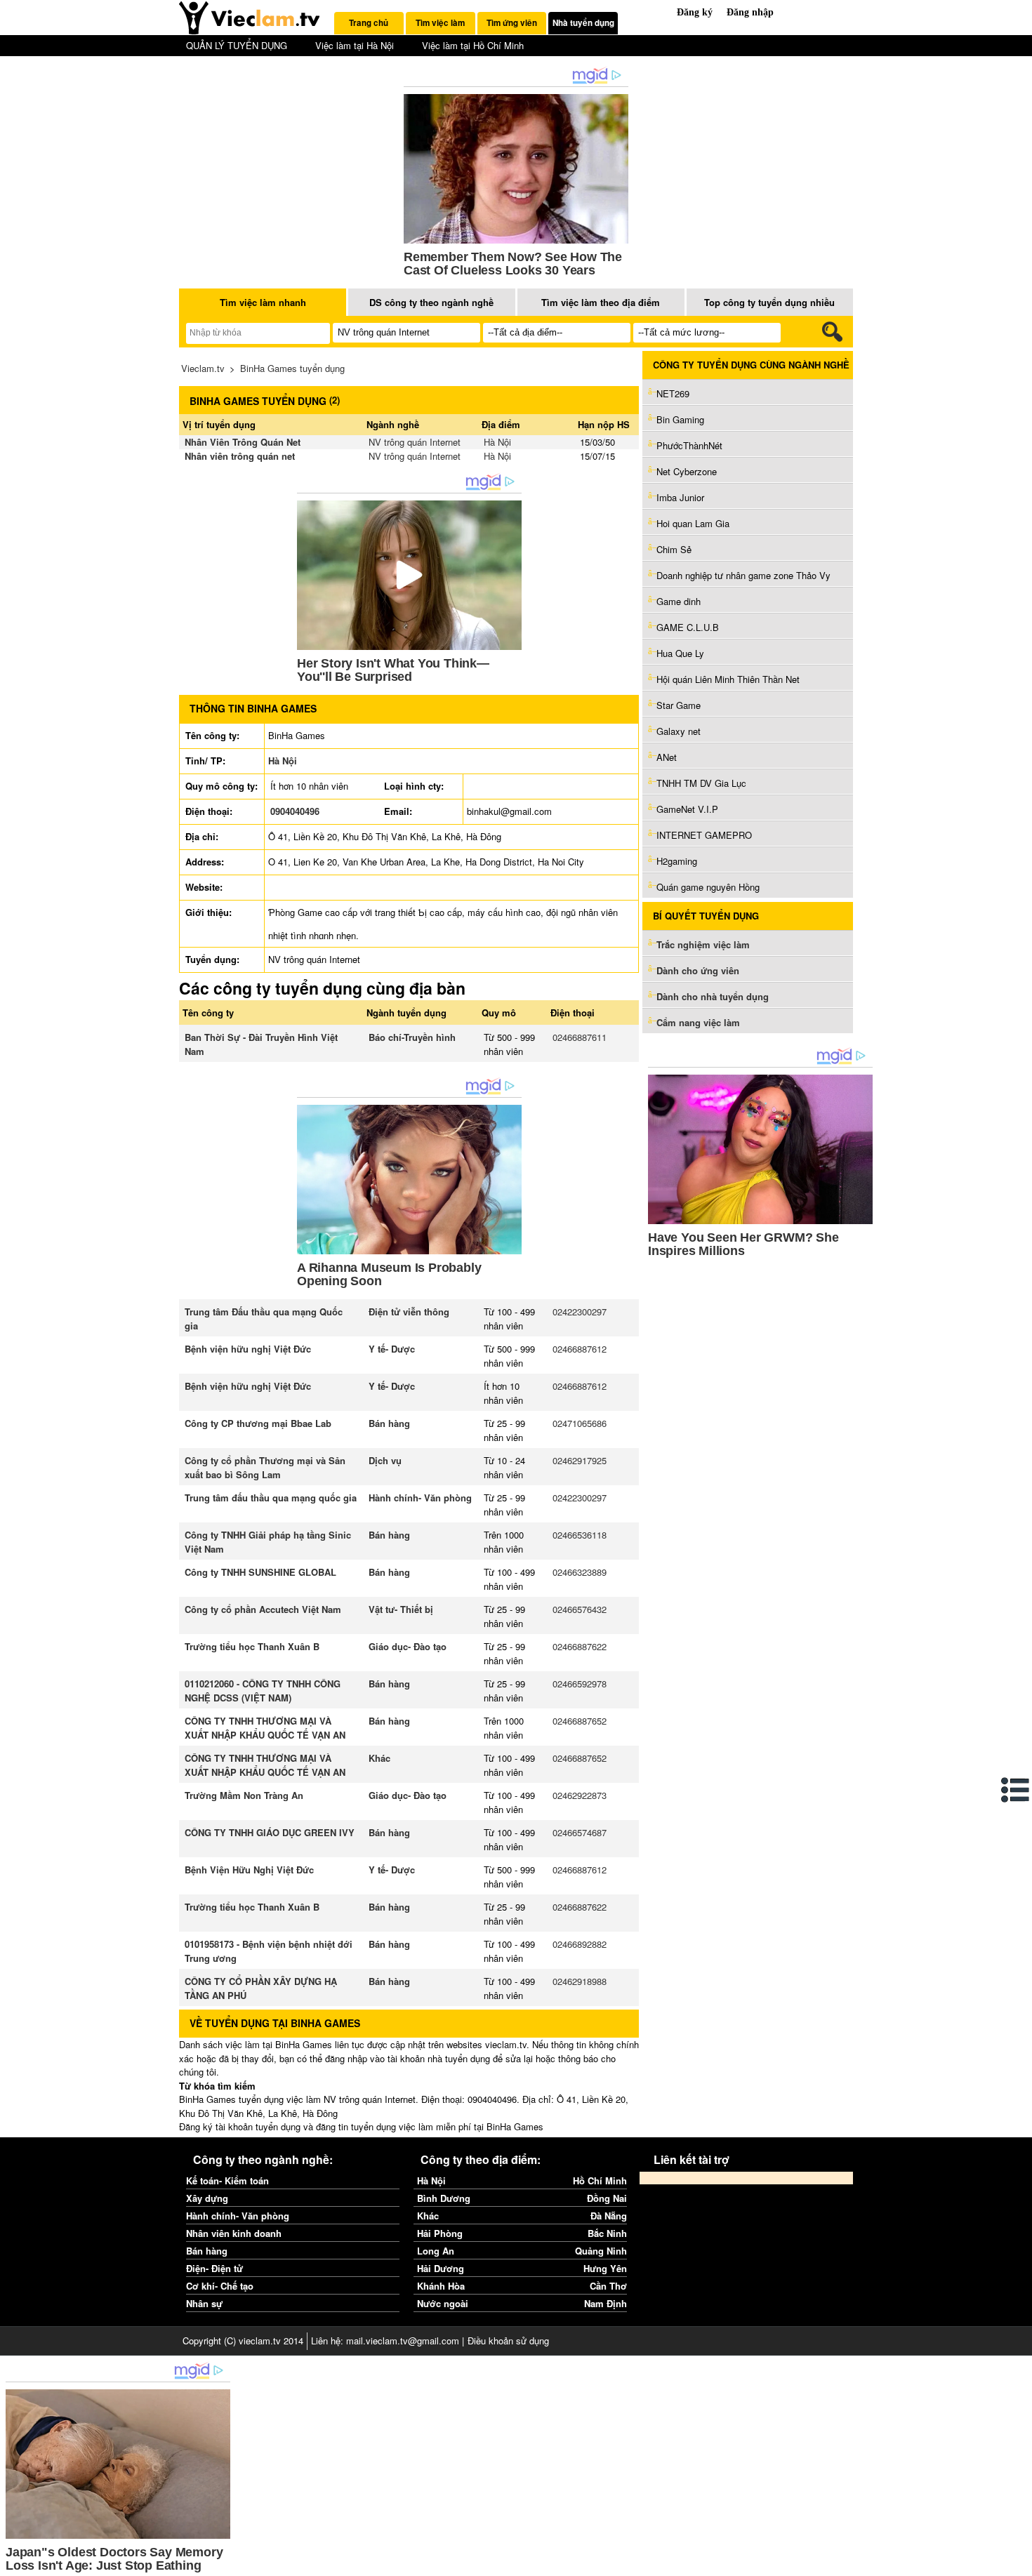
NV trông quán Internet (415, 442)
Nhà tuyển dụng (583, 23)
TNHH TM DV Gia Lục (701, 783)
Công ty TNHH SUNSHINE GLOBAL (260, 1572)
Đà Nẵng (609, 2216)
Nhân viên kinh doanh (234, 2233)
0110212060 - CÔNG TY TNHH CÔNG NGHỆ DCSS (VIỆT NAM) (263, 1691)
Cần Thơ (608, 2286)
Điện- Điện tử (214, 2268)
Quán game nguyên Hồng (708, 887)
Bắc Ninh (607, 2233)
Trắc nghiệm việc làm (704, 944)
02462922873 (580, 1795)
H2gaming (677, 861)
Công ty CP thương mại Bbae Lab (258, 1423)
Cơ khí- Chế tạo (220, 2286)
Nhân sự (204, 2303)
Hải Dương (441, 2268)
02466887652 (580, 1721)
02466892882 (580, 1944)
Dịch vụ (385, 1460)
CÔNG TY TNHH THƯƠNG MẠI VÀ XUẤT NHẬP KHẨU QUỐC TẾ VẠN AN (265, 1728)
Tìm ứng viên (512, 23)
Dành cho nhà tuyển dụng (713, 996)
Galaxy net (679, 731)
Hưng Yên (605, 2268)
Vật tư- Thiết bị (401, 1609)
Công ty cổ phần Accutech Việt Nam (263, 1609)
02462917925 (580, 1460)
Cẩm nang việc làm (698, 1022)
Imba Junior (680, 497)
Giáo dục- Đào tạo (408, 1646)
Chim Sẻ (674, 549)
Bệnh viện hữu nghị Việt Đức (248, 1349)
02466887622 (580, 1646)
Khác (379, 1758)
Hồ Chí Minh (600, 2180)
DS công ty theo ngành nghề (431, 302)
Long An (436, 2251)
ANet (667, 757)
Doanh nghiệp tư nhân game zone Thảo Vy (743, 575)
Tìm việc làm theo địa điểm (601, 302)
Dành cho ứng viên (698, 970)
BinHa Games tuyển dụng (292, 368)
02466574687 (580, 1832)
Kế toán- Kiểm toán (227, 2180)
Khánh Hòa (441, 2286)
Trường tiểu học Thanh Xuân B (252, 1646)
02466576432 (580, 1609)
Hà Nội (497, 442)
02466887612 (580, 1349)
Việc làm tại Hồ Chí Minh (473, 45)
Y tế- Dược (392, 1349)
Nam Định (606, 2303)
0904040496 (295, 811)
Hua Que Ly (680, 653)
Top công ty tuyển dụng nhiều (769, 302)
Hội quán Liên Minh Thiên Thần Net (728, 679)
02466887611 (580, 1037)
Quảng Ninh (601, 2251)
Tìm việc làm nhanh (263, 302)
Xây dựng (207, 2198)
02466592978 (580, 1684)
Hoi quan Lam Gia (693, 523)
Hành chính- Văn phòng (420, 1498)
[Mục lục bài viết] (1016, 1790)
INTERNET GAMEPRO (704, 835)
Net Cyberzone (687, 471)
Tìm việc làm (440, 23)
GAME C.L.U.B (688, 627)
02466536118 (580, 1535)
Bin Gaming (680, 419)
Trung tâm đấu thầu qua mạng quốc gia (271, 1498)
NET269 (673, 393)
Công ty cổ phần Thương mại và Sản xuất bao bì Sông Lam (265, 1467)
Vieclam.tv (203, 368)
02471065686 (580, 1423)
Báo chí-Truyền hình (412, 1037)
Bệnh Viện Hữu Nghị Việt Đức (249, 1870)
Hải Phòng (440, 2233)
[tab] (369, 23)
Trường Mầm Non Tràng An (244, 1795)
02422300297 (580, 1312)
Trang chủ (369, 23)
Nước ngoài (443, 2303)
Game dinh (679, 601)
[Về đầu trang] (1018, 2562)
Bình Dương (444, 2198)
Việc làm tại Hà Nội (355, 45)
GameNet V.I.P (687, 809)
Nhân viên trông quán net (240, 456)
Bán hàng (389, 1423)
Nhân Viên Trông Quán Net (243, 442)
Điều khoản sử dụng (508, 2341)
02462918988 (580, 1981)
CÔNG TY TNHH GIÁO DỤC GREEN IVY (270, 1832)
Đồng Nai (607, 2198)
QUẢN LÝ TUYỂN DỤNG (237, 45)
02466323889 (580, 1572)
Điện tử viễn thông (409, 1312)
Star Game (679, 705)
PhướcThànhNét (689, 445)
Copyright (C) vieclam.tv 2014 (243, 2341)
